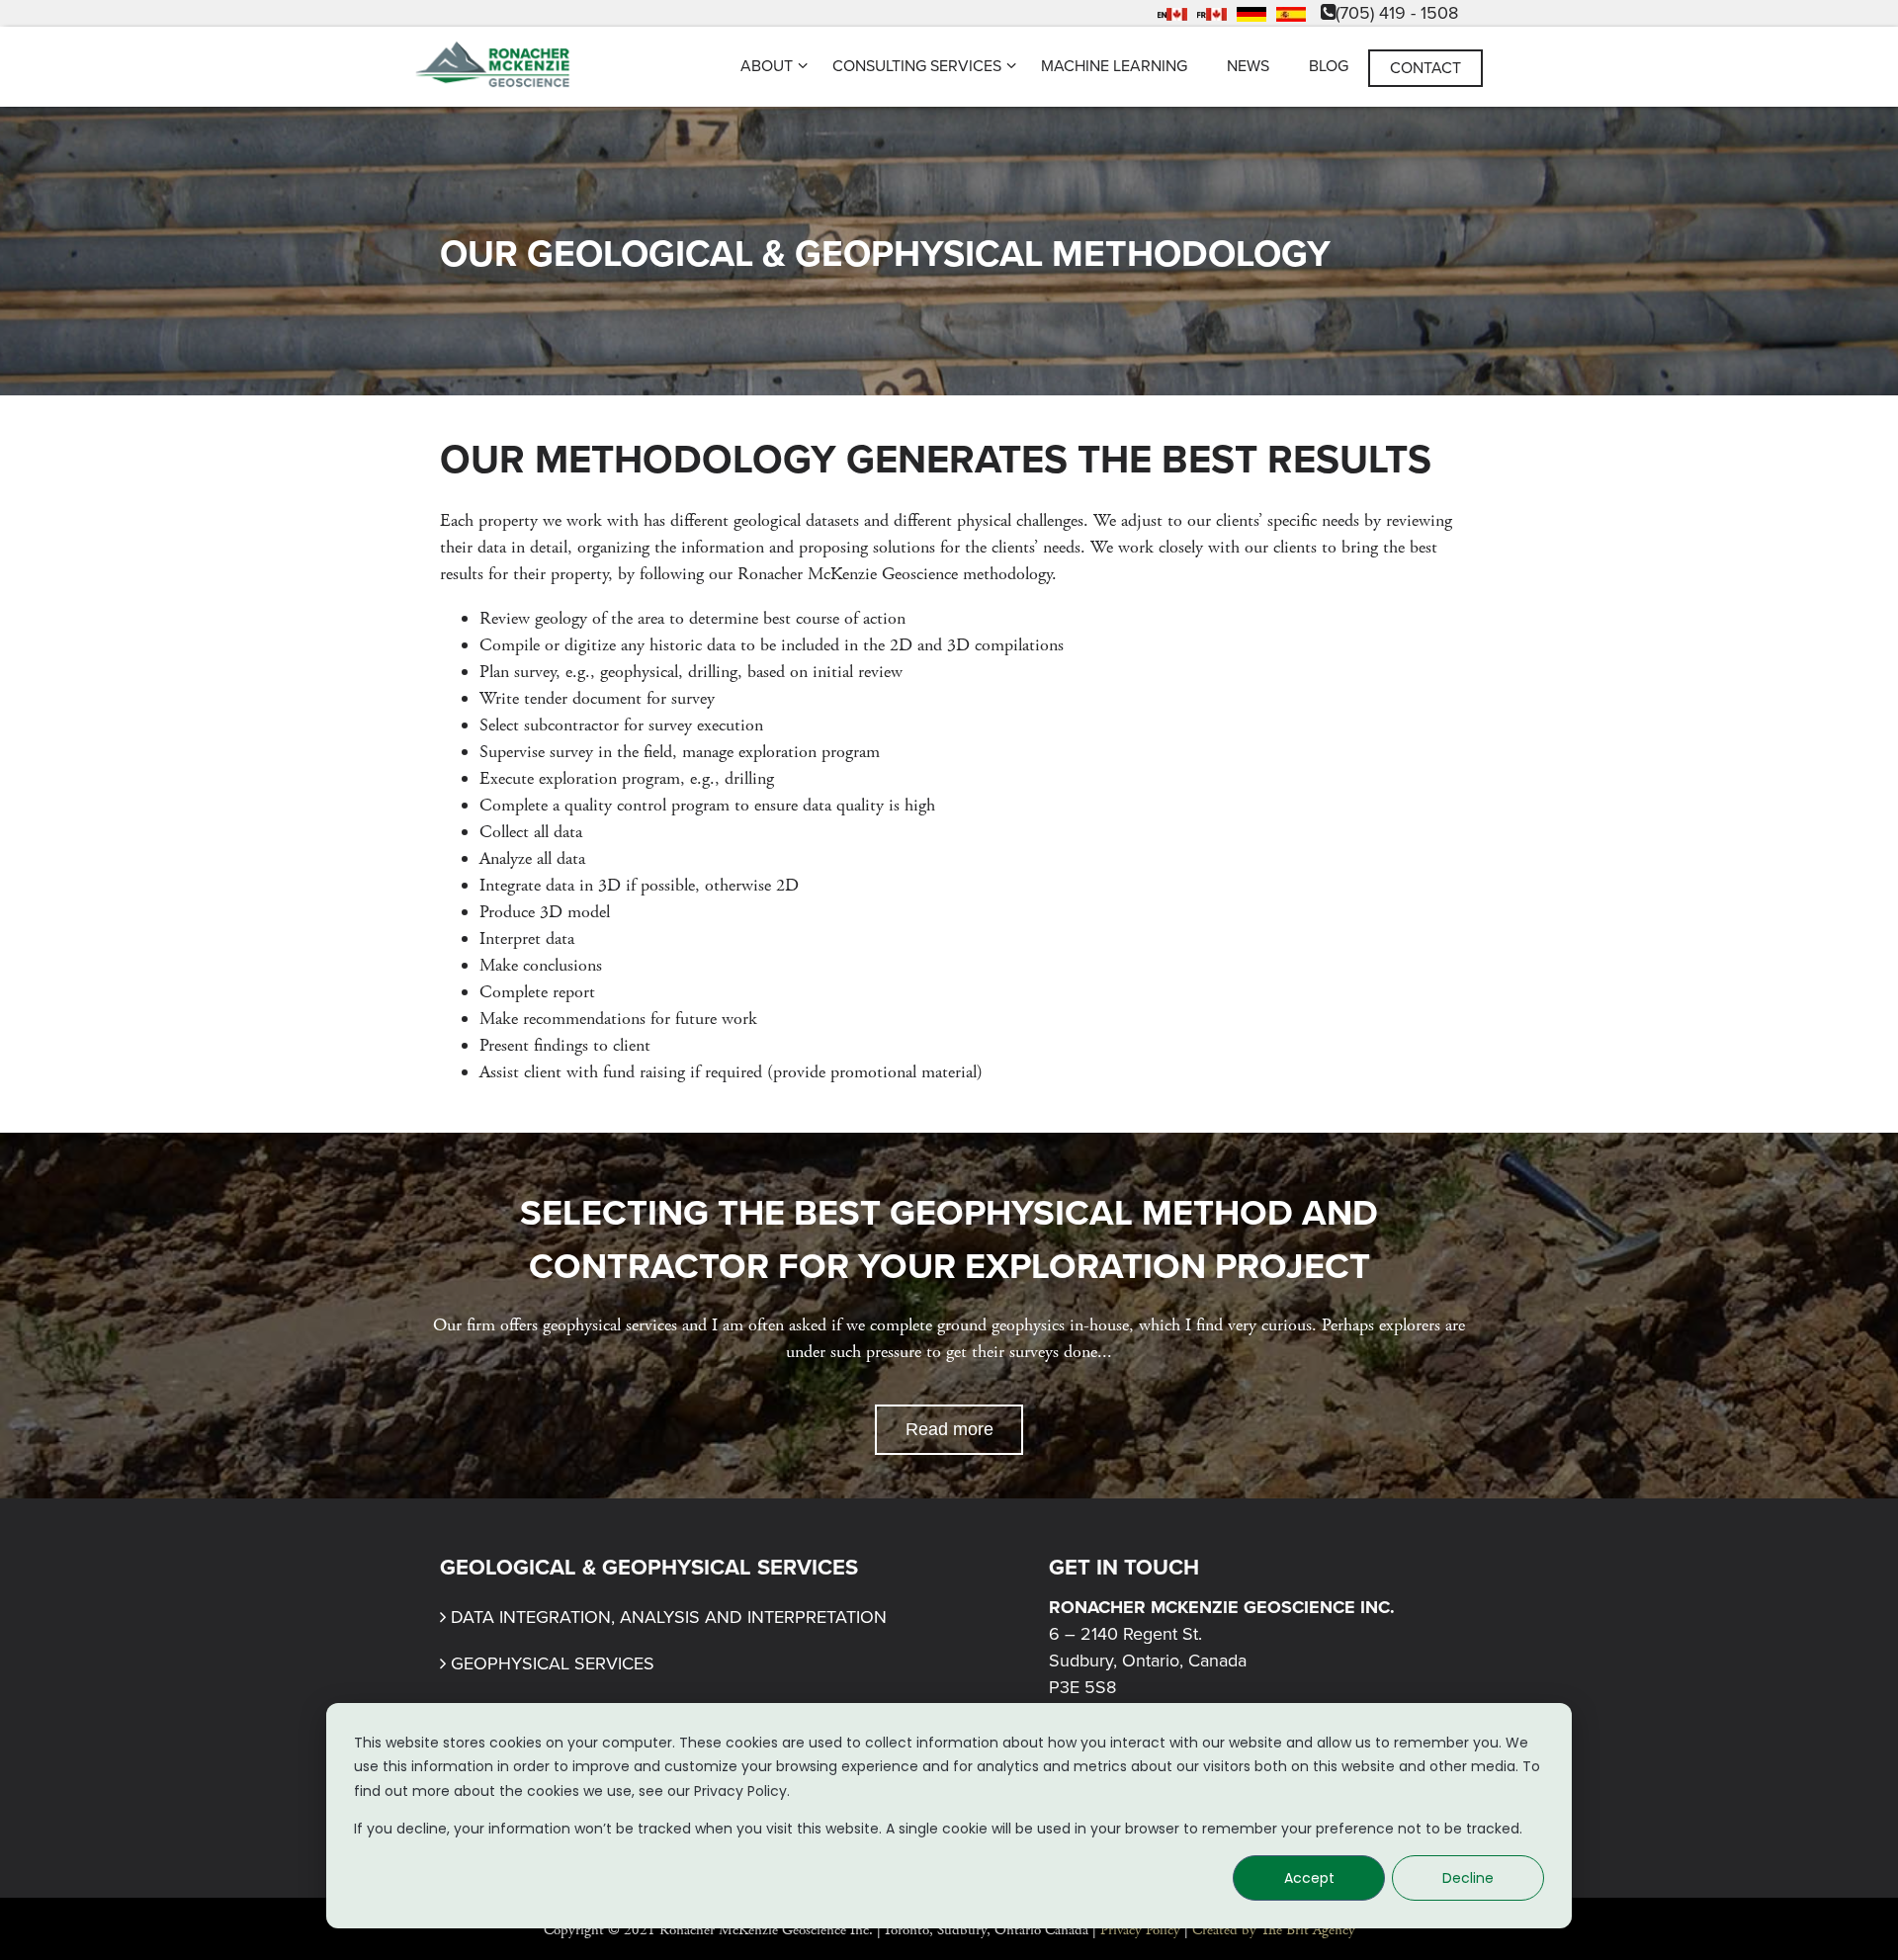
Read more (949, 1429)
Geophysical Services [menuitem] (553, 1663)
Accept (1309, 1878)
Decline (1468, 1878)
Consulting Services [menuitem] (917, 66)
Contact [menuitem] (1425, 68)
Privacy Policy (1140, 1930)
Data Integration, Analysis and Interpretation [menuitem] (669, 1617)
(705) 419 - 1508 (1397, 13)
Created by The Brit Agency (1274, 1930)
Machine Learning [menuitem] (1114, 66)
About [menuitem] (767, 66)
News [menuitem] (1248, 66)
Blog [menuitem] (1329, 66)
